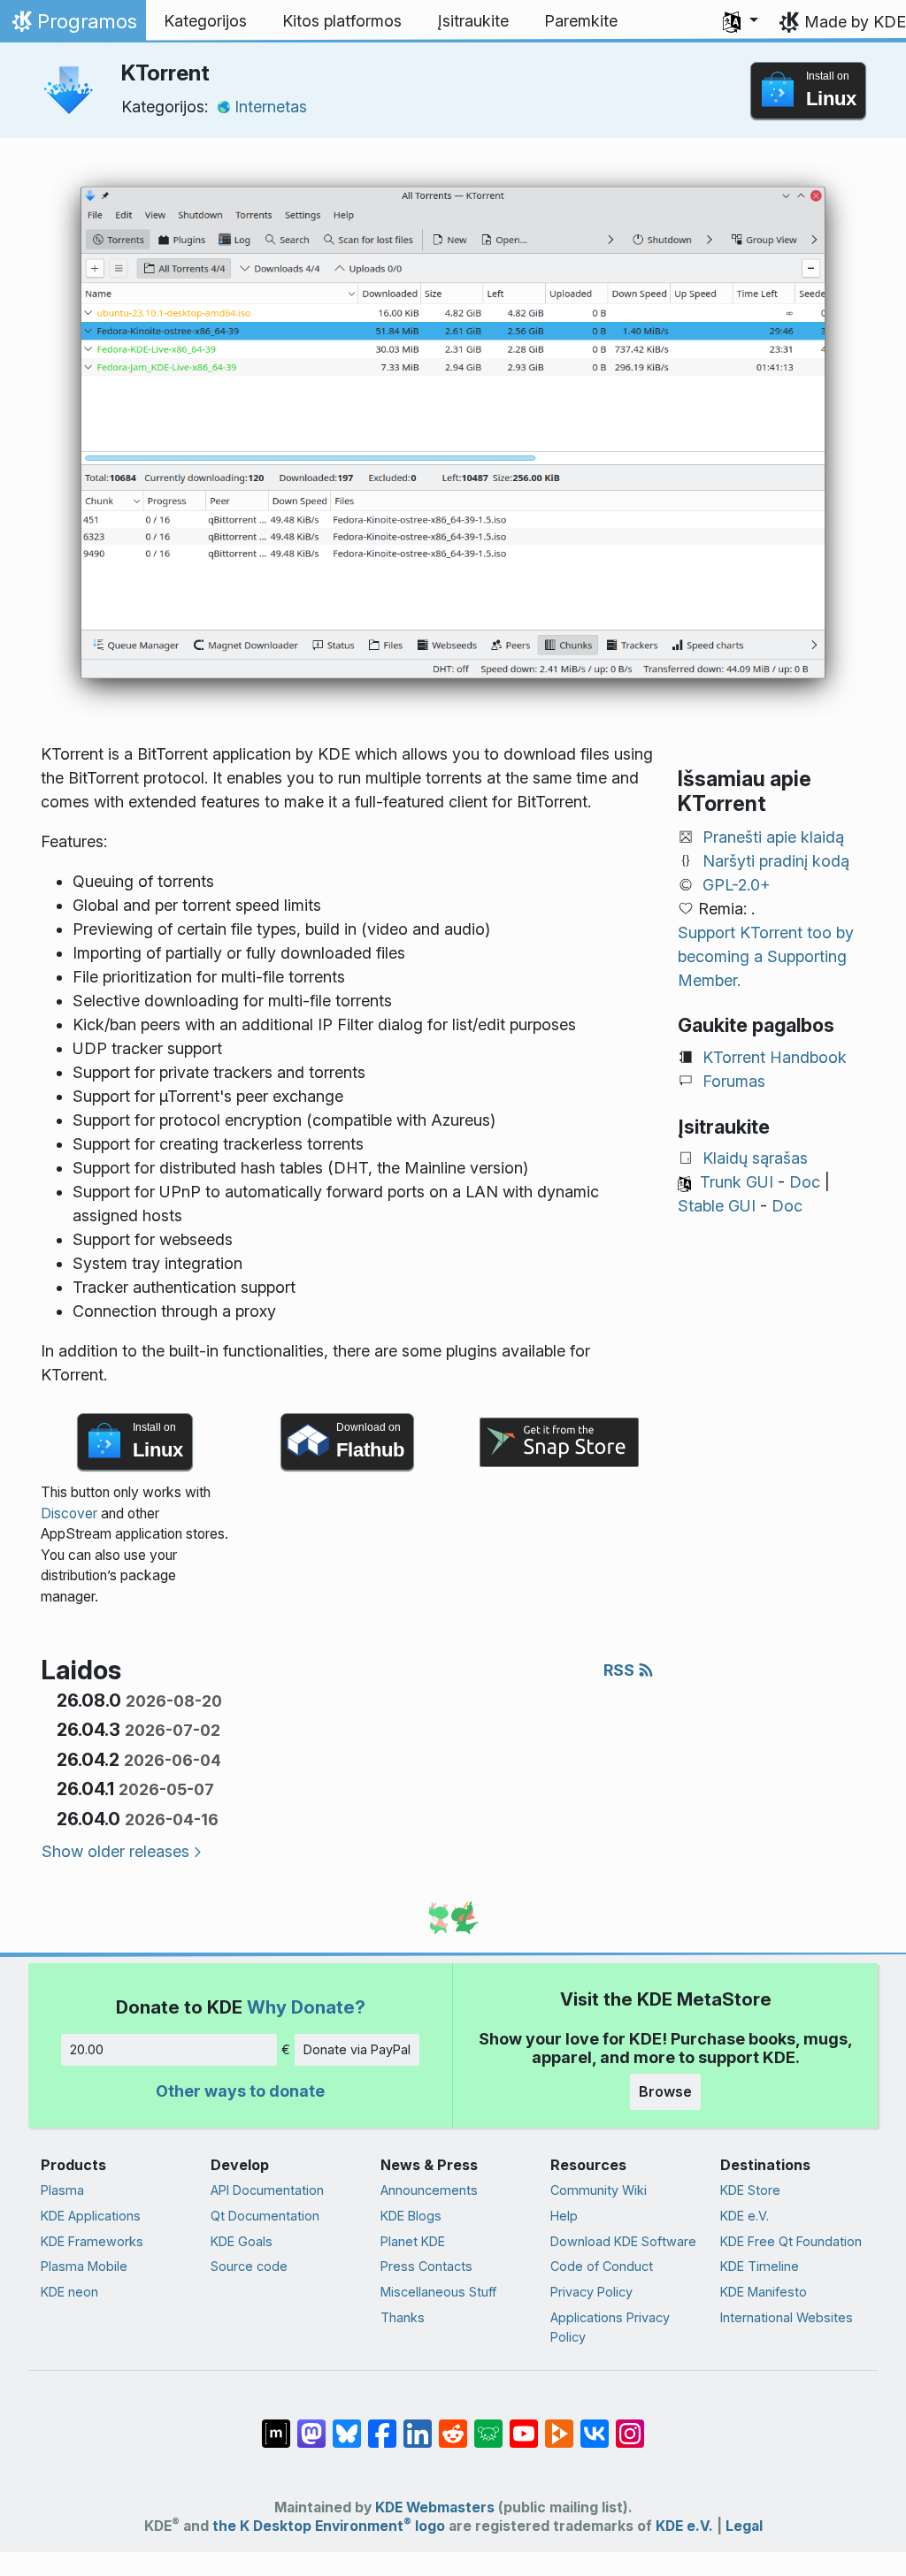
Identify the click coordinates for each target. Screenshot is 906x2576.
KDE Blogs (411, 2216)
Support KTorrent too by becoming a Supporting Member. (766, 956)
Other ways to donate (240, 2091)
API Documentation (267, 2190)
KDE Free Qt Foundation (791, 2241)
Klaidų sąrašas (755, 1158)
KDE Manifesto (764, 2292)
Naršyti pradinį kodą (776, 861)
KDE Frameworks (92, 2241)
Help (564, 2216)
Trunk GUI (737, 1182)
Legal (744, 2526)
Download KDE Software (623, 2241)
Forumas (734, 1081)
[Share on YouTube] (524, 2425)
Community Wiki (599, 2190)
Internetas (271, 107)
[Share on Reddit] (453, 2425)
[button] (741, 21)
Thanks (403, 2317)
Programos (73, 26)
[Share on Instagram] (630, 2425)
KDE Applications (91, 2216)
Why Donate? (306, 2007)
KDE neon (69, 2292)
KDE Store (750, 2190)
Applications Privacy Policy (610, 2327)
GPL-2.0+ (737, 885)
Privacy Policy (591, 2292)
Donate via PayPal (357, 2049)
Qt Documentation (265, 2216)
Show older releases (115, 1851)
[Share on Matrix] (276, 2425)
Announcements (429, 2190)
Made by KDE (855, 22)
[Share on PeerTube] (559, 2425)
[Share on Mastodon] (311, 2425)
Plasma (62, 2190)
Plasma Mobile (84, 2266)
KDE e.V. (745, 2216)
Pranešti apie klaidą (773, 837)
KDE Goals (242, 2241)
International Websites (787, 2317)
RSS (621, 1670)
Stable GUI (717, 1206)
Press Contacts (426, 2266)
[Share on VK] (595, 2425)
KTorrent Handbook (775, 1057)
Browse (665, 2091)
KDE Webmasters (435, 2507)
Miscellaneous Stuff (438, 2292)
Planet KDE (413, 2241)
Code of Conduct (602, 2266)
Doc (805, 1182)
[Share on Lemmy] (488, 2425)
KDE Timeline (760, 2266)
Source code (249, 2266)
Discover (69, 1513)
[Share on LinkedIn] (418, 2425)
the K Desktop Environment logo (329, 2526)
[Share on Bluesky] (347, 2425)
